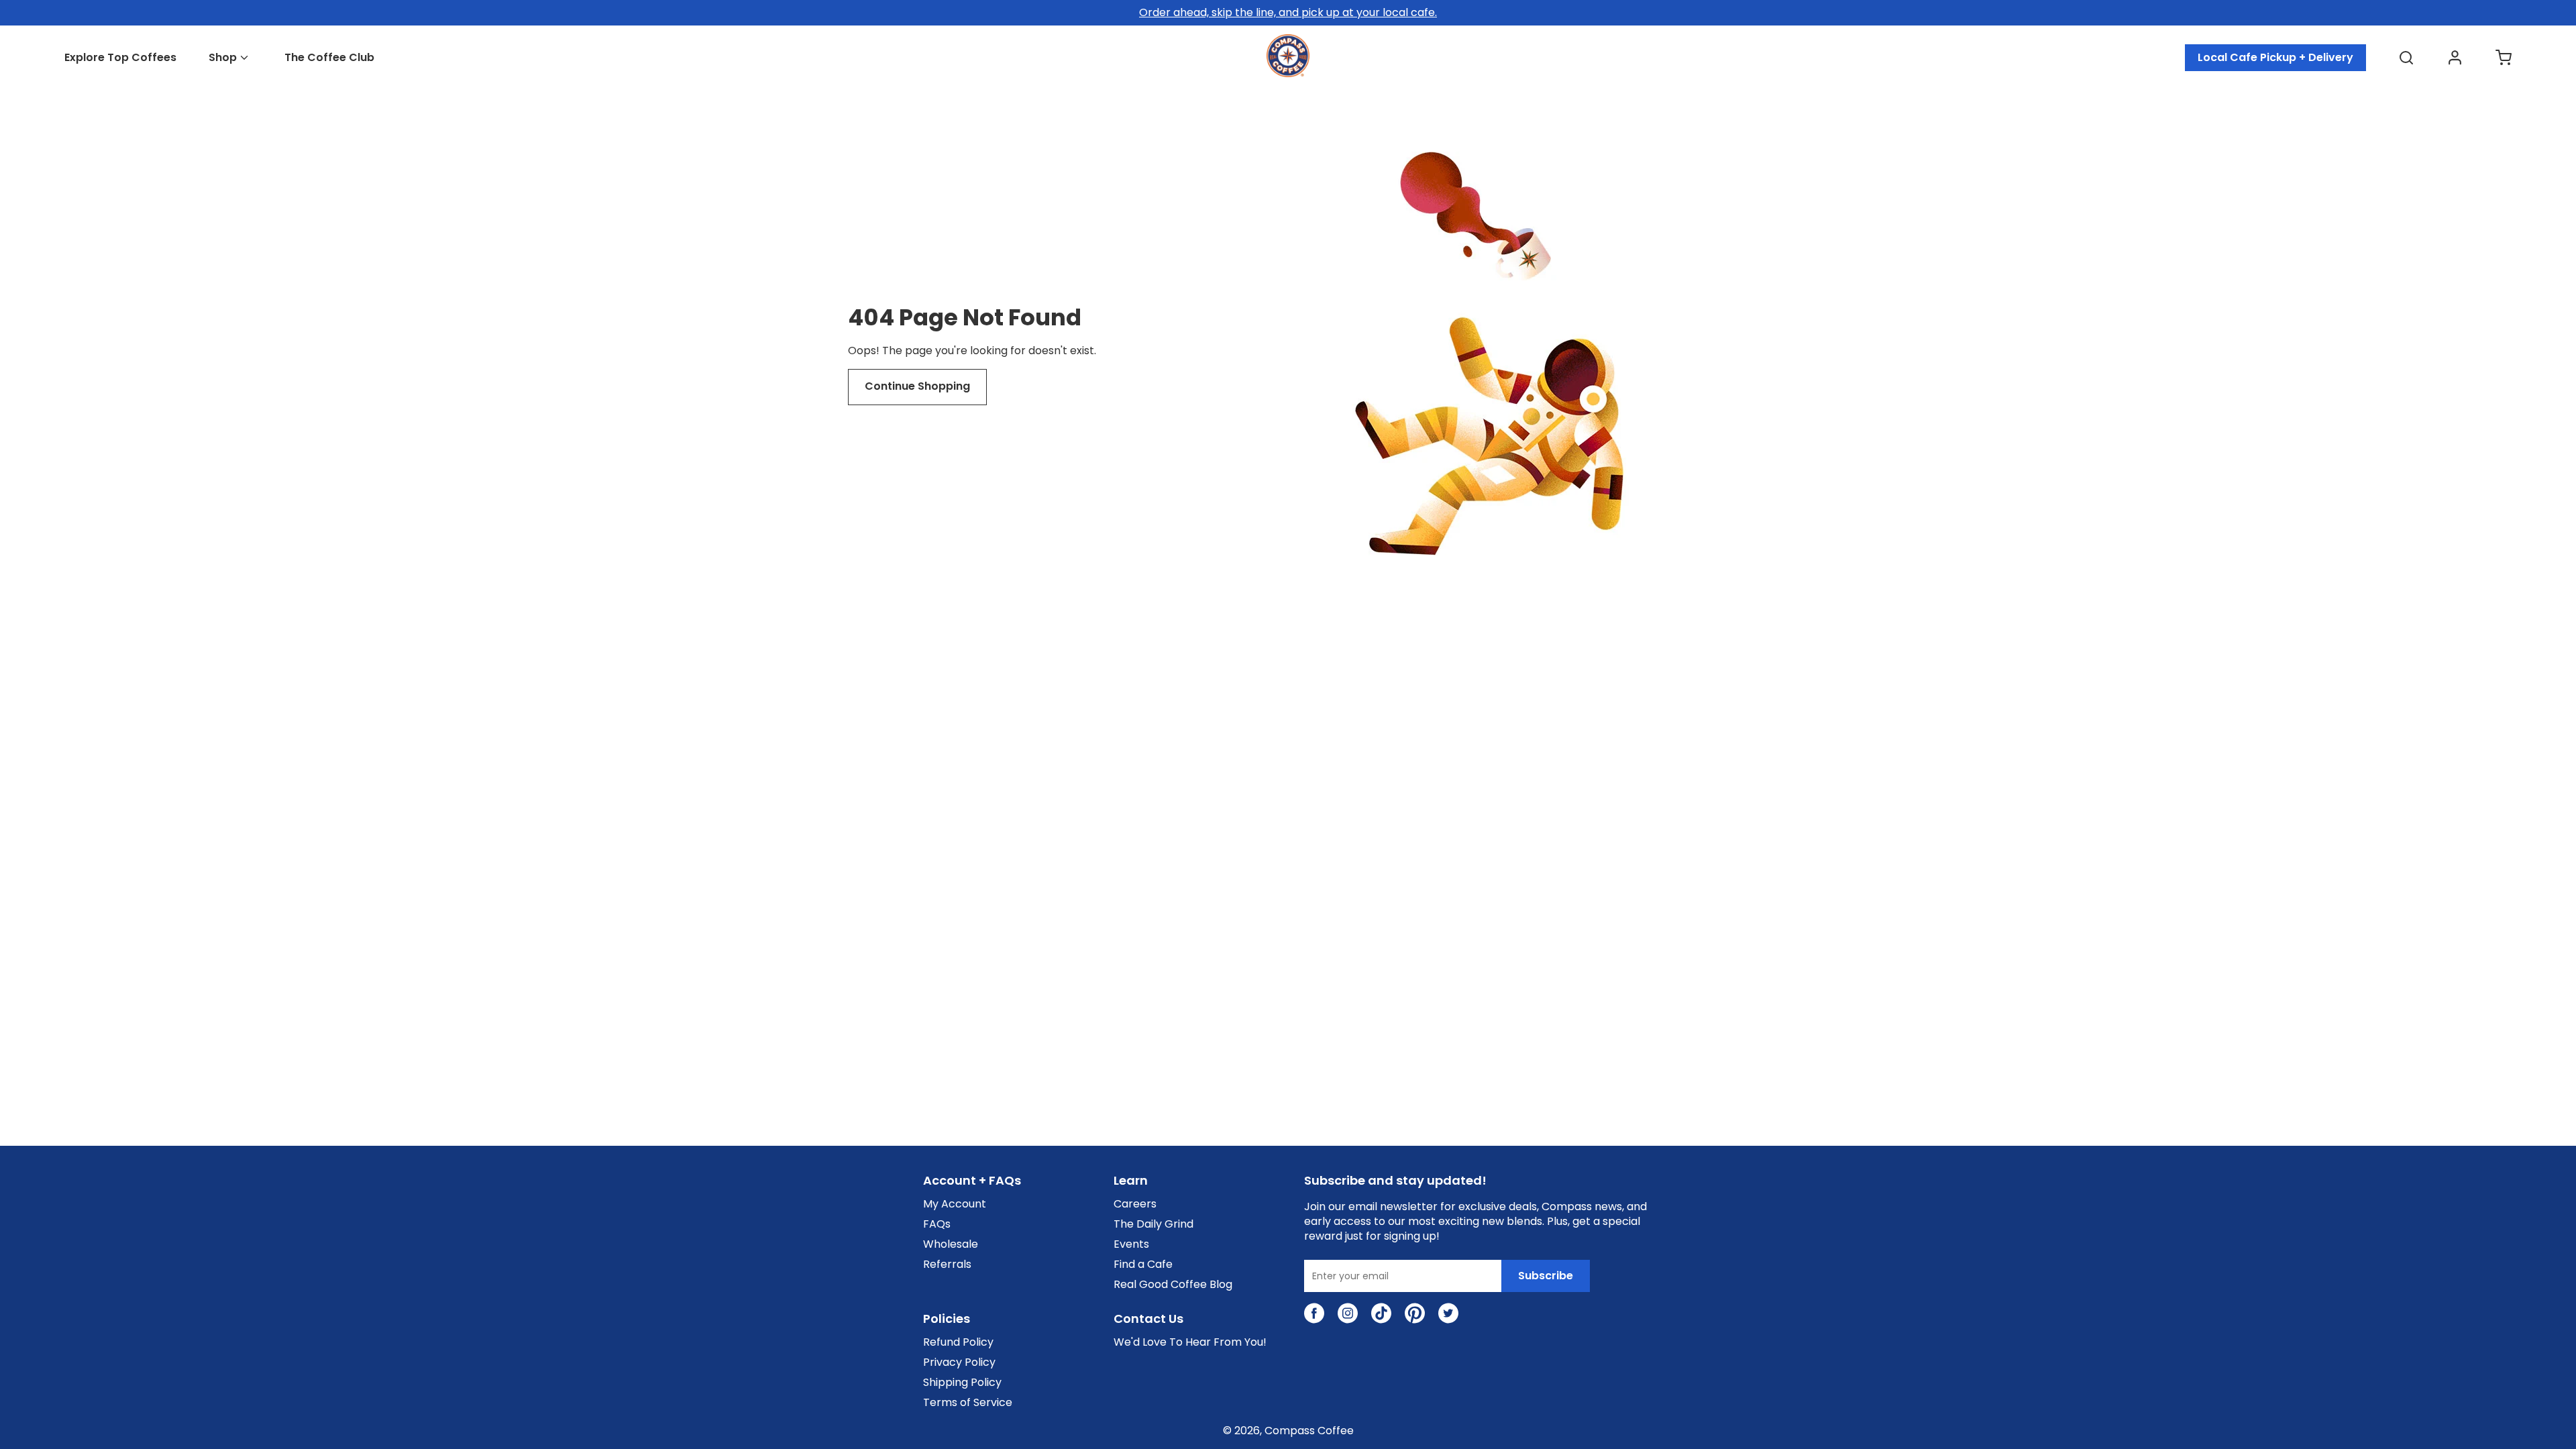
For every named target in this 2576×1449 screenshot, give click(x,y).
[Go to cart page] (2504, 58)
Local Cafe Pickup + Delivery (2275, 57)
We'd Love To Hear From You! (1190, 1342)
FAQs (937, 1224)
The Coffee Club (329, 58)
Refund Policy (958, 1342)
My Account (955, 1204)
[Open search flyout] (2406, 58)
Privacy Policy (959, 1362)
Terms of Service (968, 1403)
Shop (223, 58)
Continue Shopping (917, 386)
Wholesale (951, 1244)
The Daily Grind (1153, 1224)
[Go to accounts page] (2455, 58)
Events (1131, 1244)
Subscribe (1546, 1276)
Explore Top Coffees (120, 58)
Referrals (947, 1265)
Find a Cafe (1143, 1265)
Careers (1135, 1204)
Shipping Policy (962, 1383)
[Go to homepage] (1288, 73)
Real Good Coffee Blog (1173, 1285)
